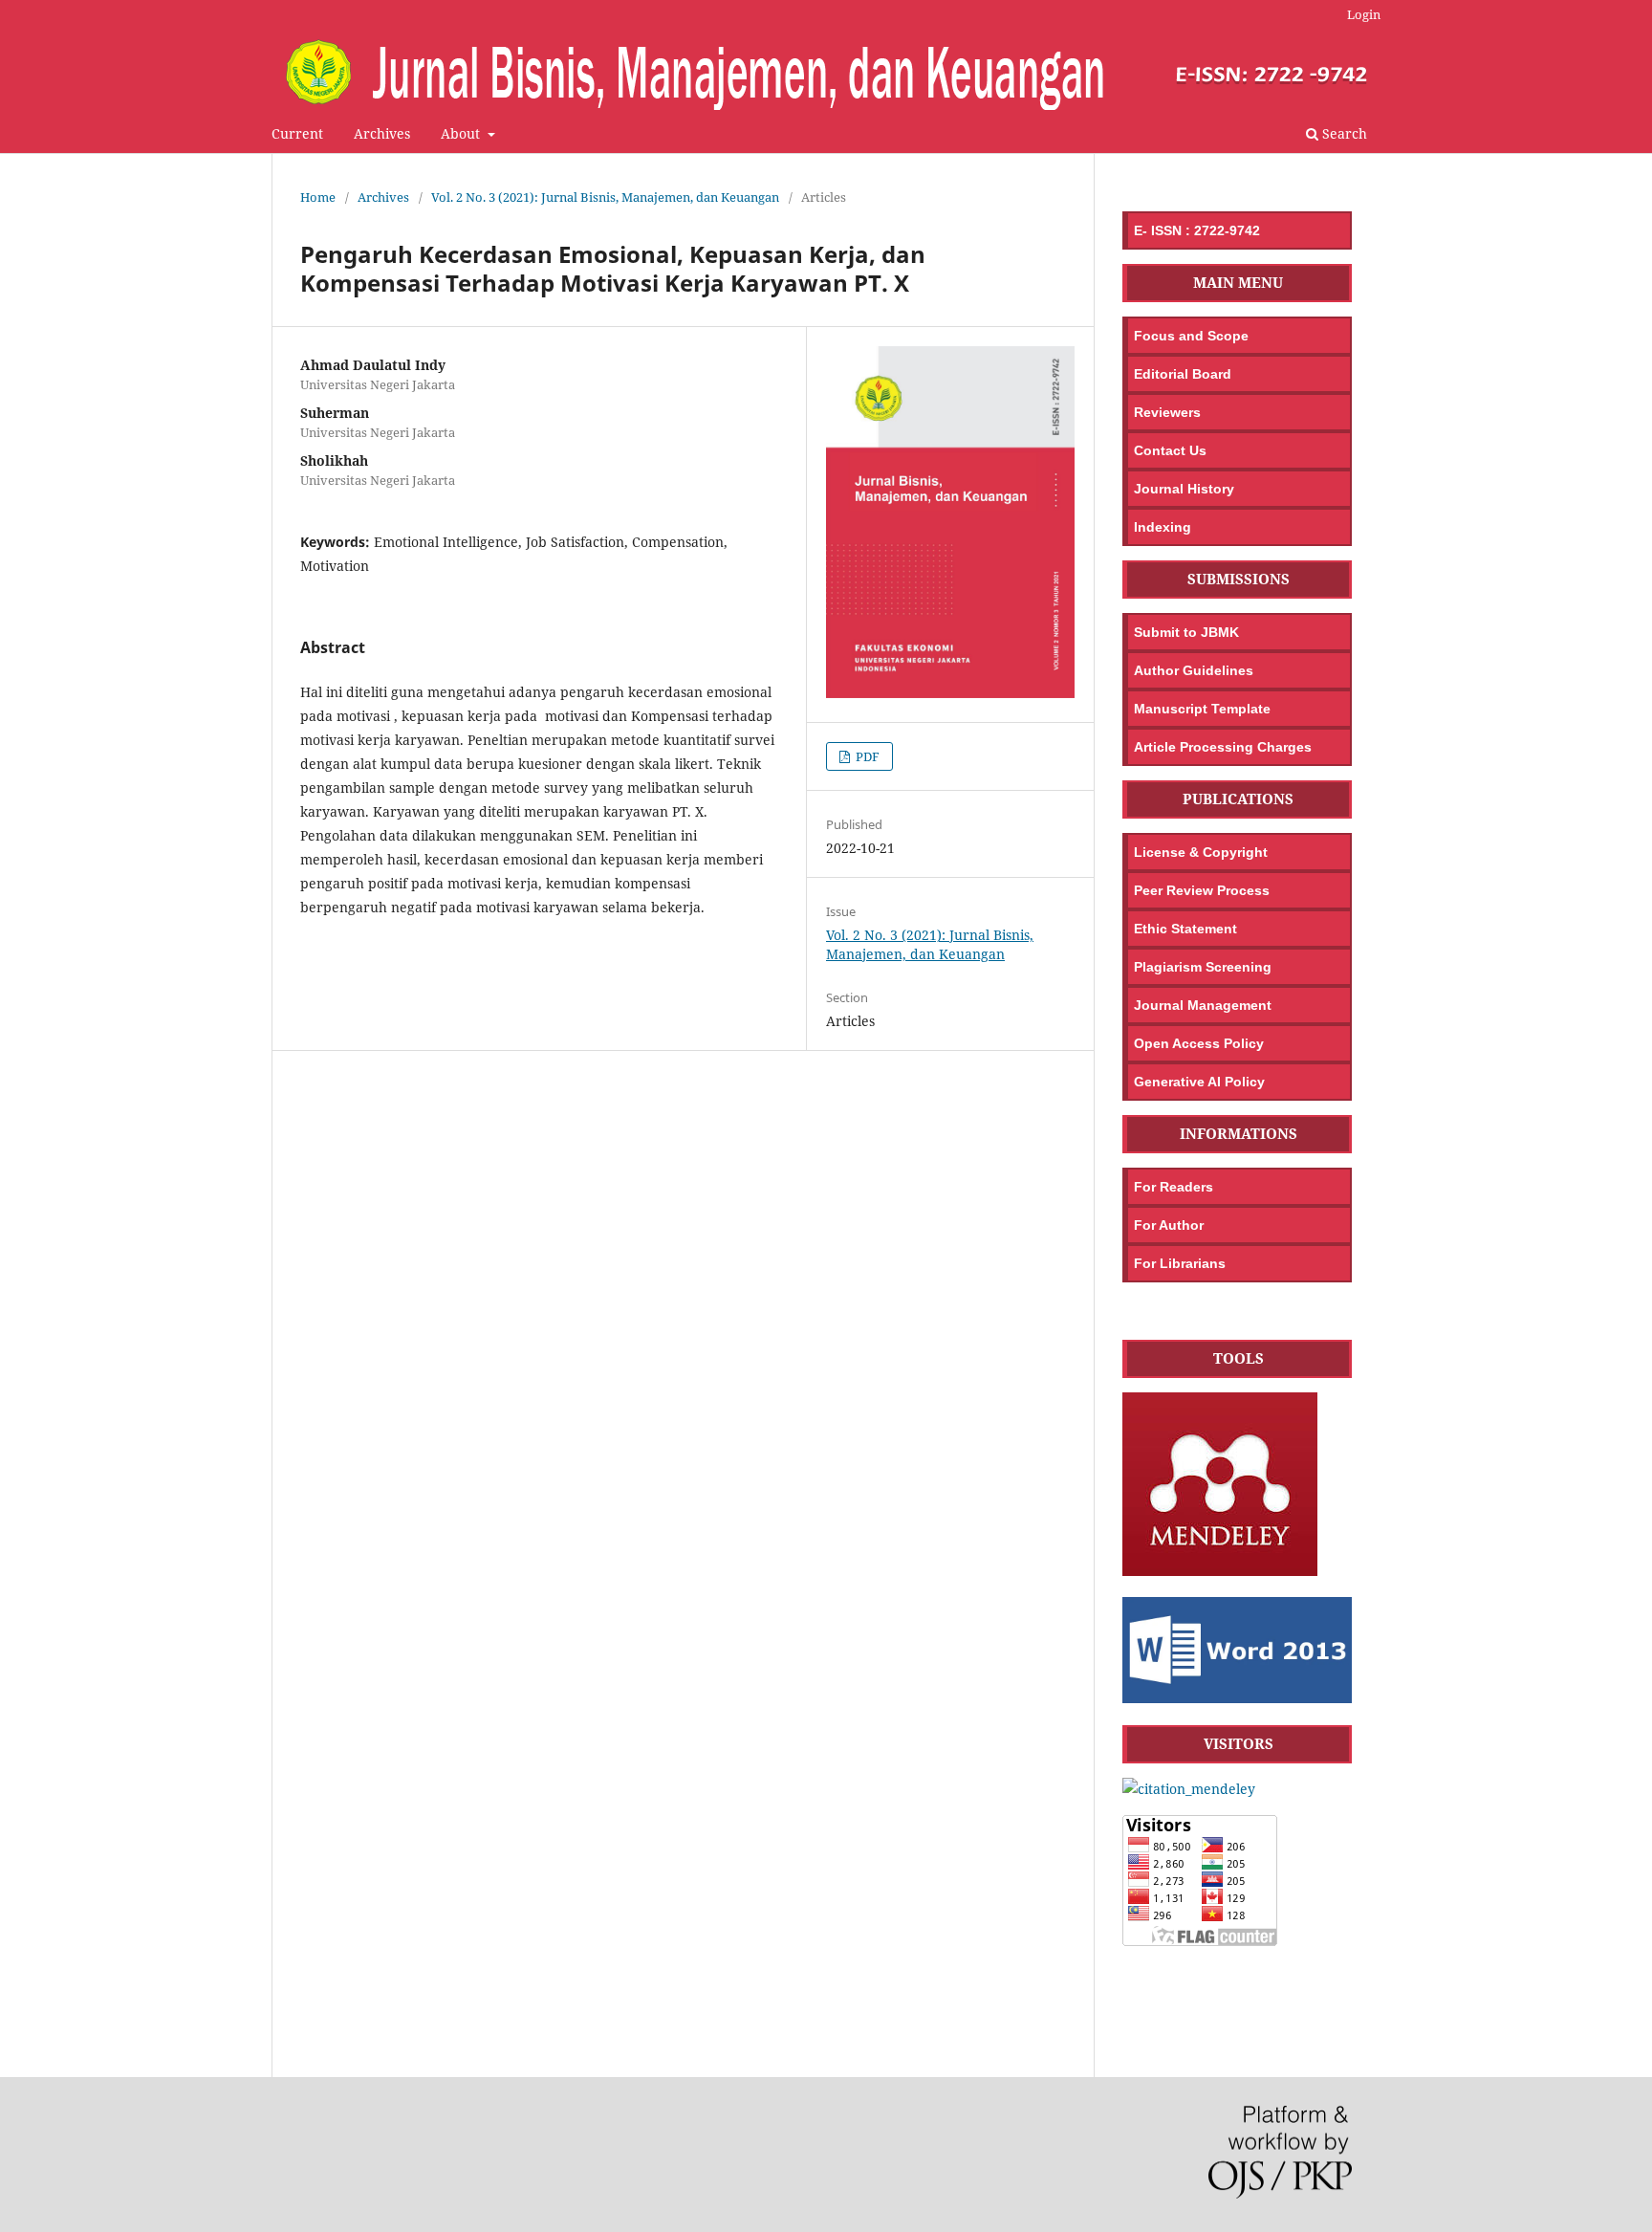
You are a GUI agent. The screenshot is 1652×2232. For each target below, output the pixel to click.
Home (318, 197)
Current (297, 133)
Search (1343, 133)
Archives (382, 133)
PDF (866, 756)
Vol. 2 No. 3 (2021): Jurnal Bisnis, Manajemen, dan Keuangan (605, 197)
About (462, 133)
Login (1364, 14)
